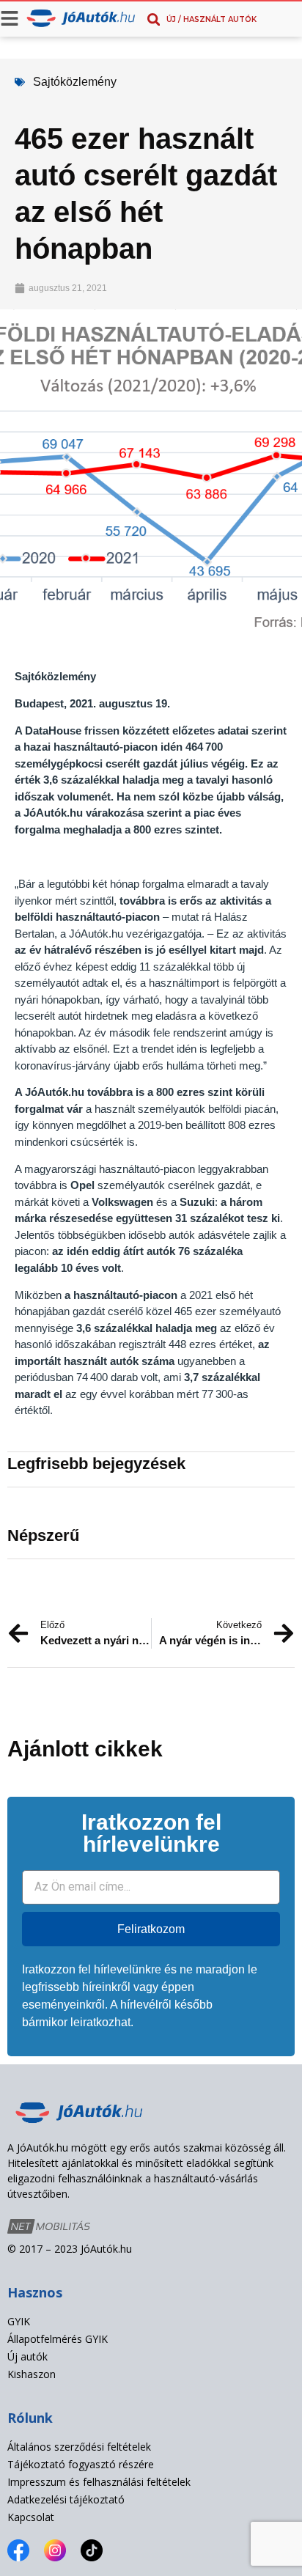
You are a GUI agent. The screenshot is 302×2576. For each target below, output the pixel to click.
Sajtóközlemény (75, 82)
